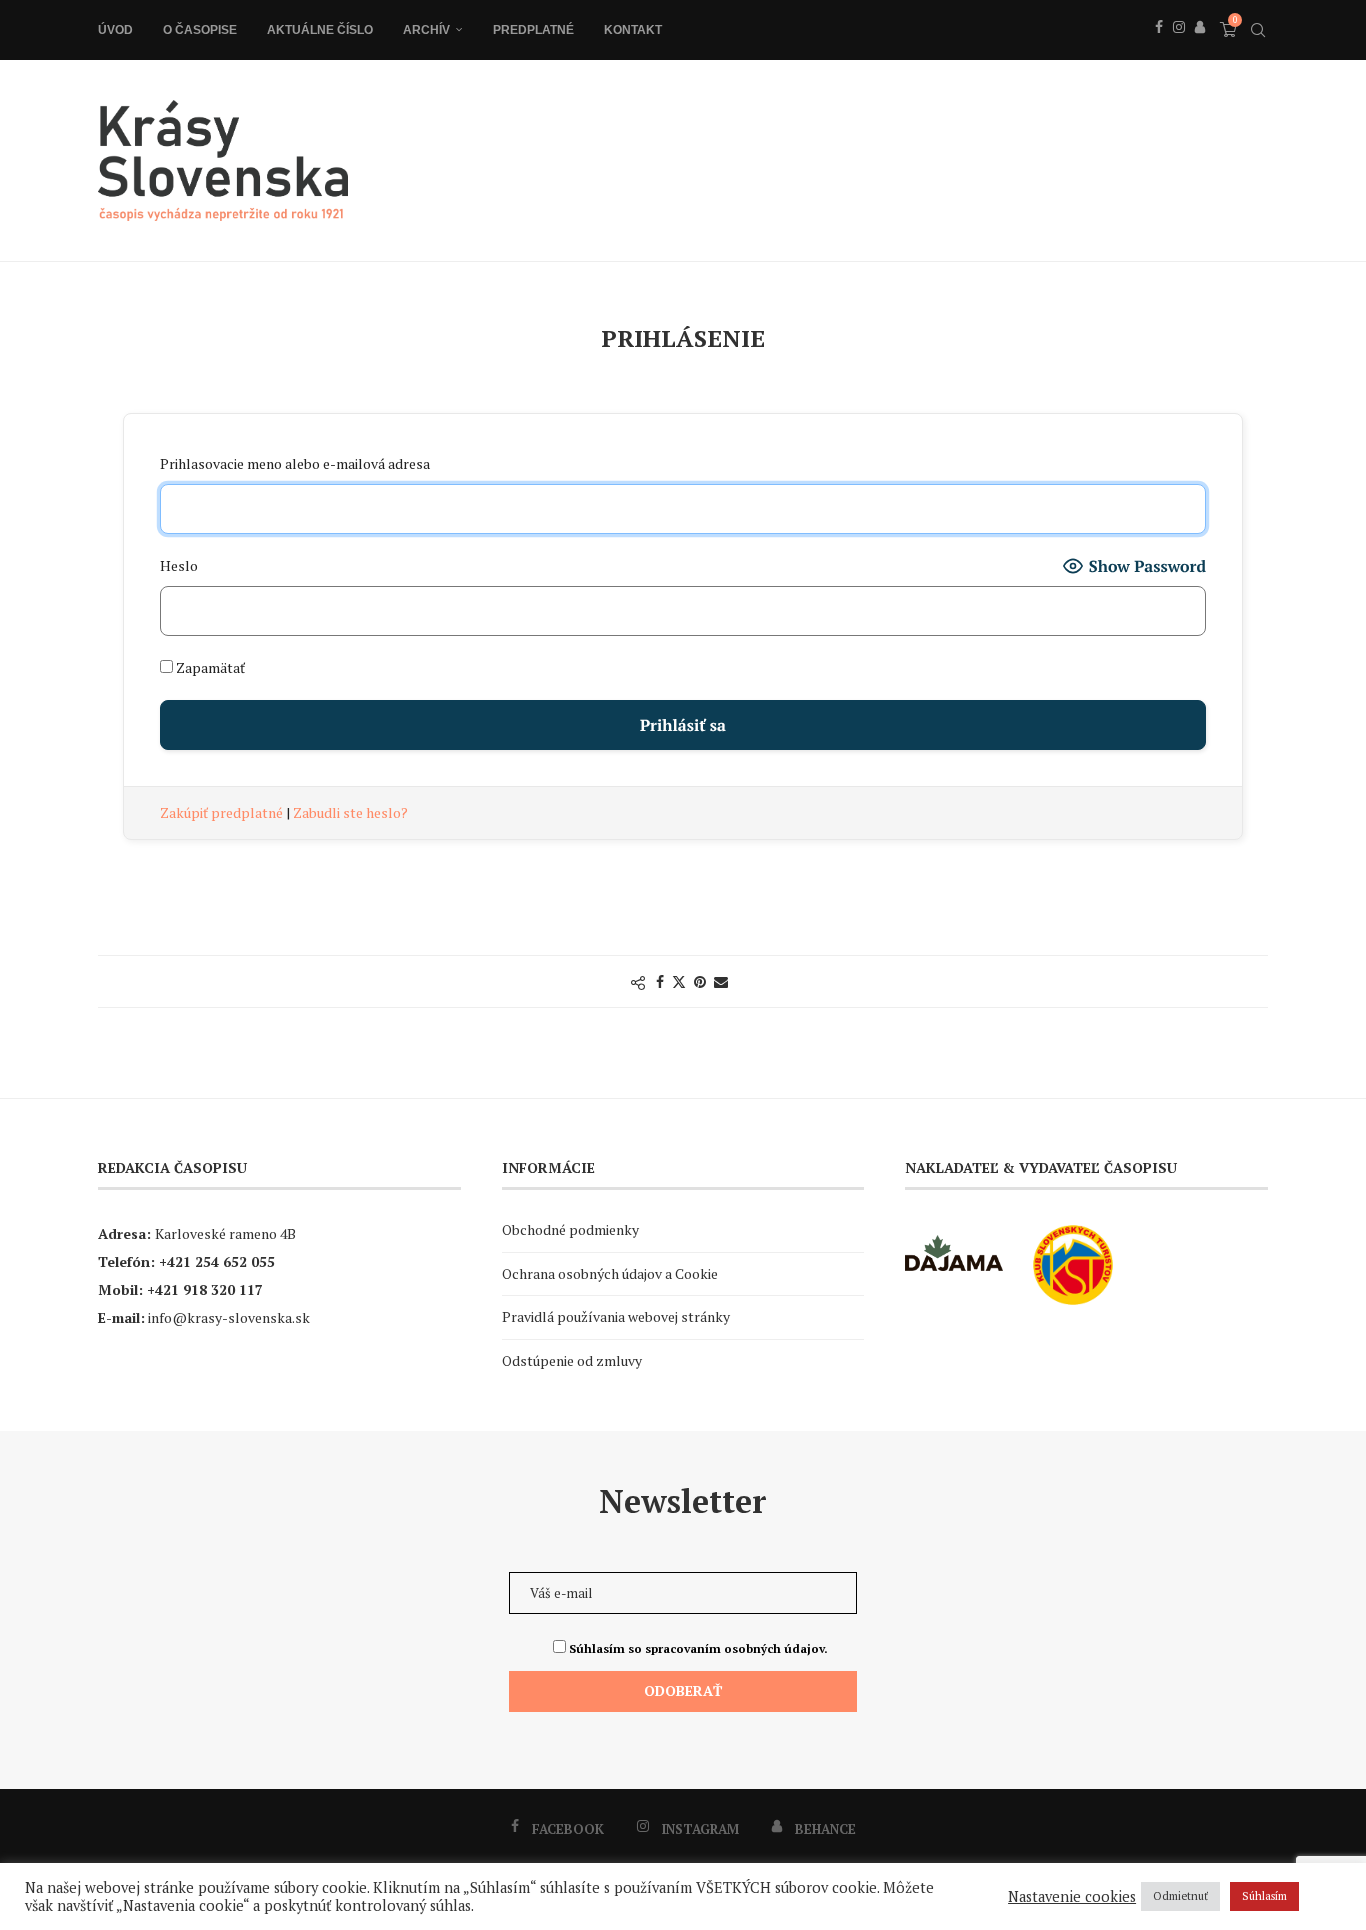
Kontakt (633, 30)
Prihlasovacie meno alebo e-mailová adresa (295, 463)
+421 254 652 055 (217, 1261)
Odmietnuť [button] (1180, 1896)
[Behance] (1200, 49)
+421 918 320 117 (205, 1289)
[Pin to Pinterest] (700, 981)
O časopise (200, 30)
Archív (426, 30)
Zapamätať (209, 667)
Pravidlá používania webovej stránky (616, 1316)
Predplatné (533, 30)
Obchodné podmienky (570, 1229)
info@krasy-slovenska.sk (229, 1317)
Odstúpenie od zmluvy (572, 1360)
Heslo (179, 565)
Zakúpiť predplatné (223, 812)
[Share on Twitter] (679, 981)
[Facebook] (1159, 49)
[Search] (1258, 30)
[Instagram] (1179, 49)
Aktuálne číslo (320, 30)
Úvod (115, 30)
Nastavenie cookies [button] (1072, 1897)
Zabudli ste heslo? (350, 812)
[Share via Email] (721, 981)
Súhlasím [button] (1264, 1896)
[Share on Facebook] (660, 981)
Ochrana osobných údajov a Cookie (610, 1273)
